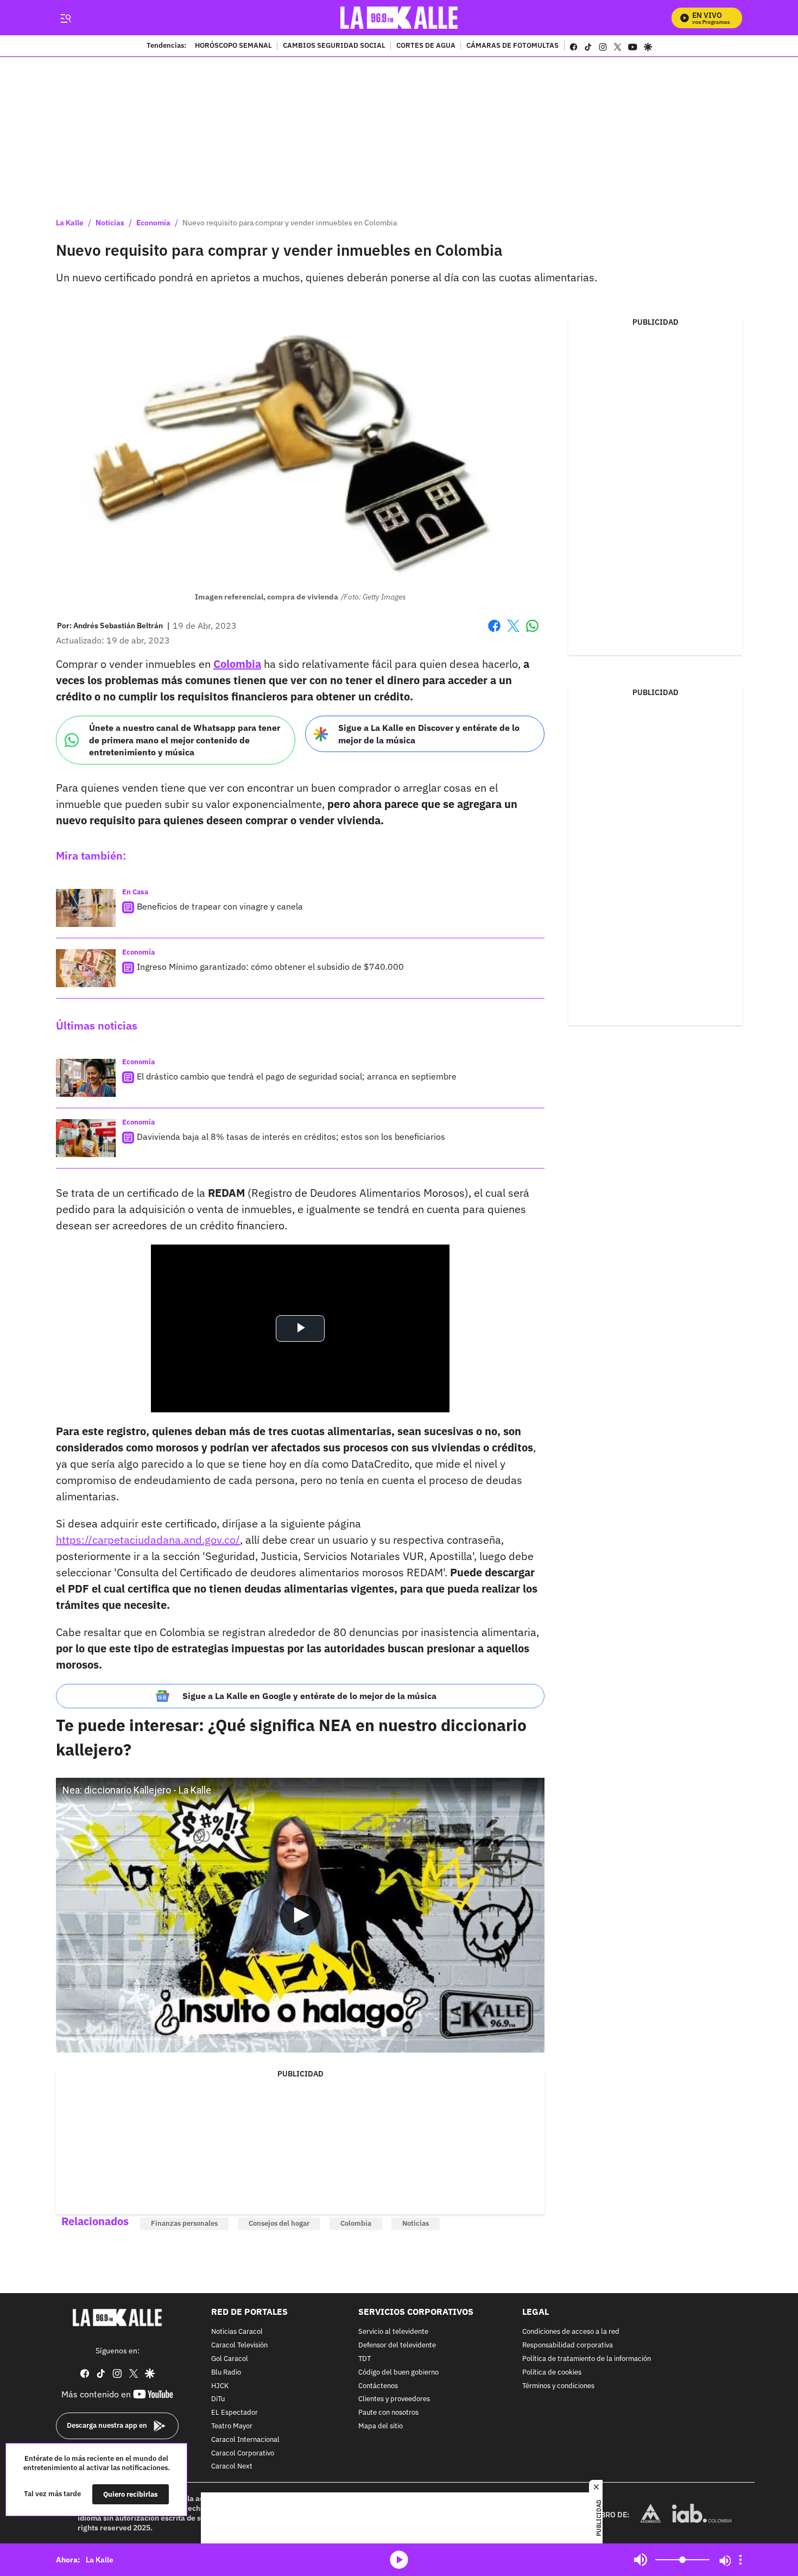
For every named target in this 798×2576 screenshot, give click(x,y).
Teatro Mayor (232, 2426)
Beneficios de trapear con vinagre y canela (220, 906)
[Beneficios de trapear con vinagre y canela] (86, 908)
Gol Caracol (230, 2359)
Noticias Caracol (237, 2332)
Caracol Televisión (239, 2345)
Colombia (356, 2223)
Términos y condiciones (558, 2386)
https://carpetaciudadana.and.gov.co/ (148, 1540)
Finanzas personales (184, 2223)
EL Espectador (235, 2413)
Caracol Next (232, 2467)
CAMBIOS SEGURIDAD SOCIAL (334, 46)
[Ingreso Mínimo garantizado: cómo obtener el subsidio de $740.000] (86, 968)
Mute (641, 2560)
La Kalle (70, 223)
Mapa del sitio (381, 2426)
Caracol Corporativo (243, 2453)
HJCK (220, 2386)
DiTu (218, 2399)
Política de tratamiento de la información (587, 2359)
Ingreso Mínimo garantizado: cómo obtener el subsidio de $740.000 (270, 967)
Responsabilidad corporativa (568, 2345)
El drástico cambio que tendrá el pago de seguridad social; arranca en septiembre (297, 1076)
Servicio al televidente (393, 2332)
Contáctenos (378, 2386)
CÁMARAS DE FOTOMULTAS (512, 46)
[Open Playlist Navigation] (740, 2560)
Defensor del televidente (397, 2345)
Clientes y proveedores (394, 2399)
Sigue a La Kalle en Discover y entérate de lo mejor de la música (429, 734)
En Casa (135, 892)
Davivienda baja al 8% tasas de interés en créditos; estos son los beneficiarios (291, 1137)
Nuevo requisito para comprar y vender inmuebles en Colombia (290, 223)
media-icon (399, 2560)
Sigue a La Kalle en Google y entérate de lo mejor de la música (309, 1696)
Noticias (110, 223)
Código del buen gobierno (398, 2372)
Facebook (494, 632)
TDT (365, 2359)
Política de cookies (552, 2372)
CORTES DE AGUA (426, 46)
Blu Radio (226, 2372)
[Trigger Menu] (65, 18)
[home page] (399, 18)
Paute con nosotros (388, 2413)
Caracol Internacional (245, 2439)
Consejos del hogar (279, 2223)
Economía (153, 223)
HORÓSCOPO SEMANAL (233, 46)
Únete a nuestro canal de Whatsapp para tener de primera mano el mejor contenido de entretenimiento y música (185, 740)
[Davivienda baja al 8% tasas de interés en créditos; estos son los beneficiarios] (86, 1138)
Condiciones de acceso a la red (571, 2332)
